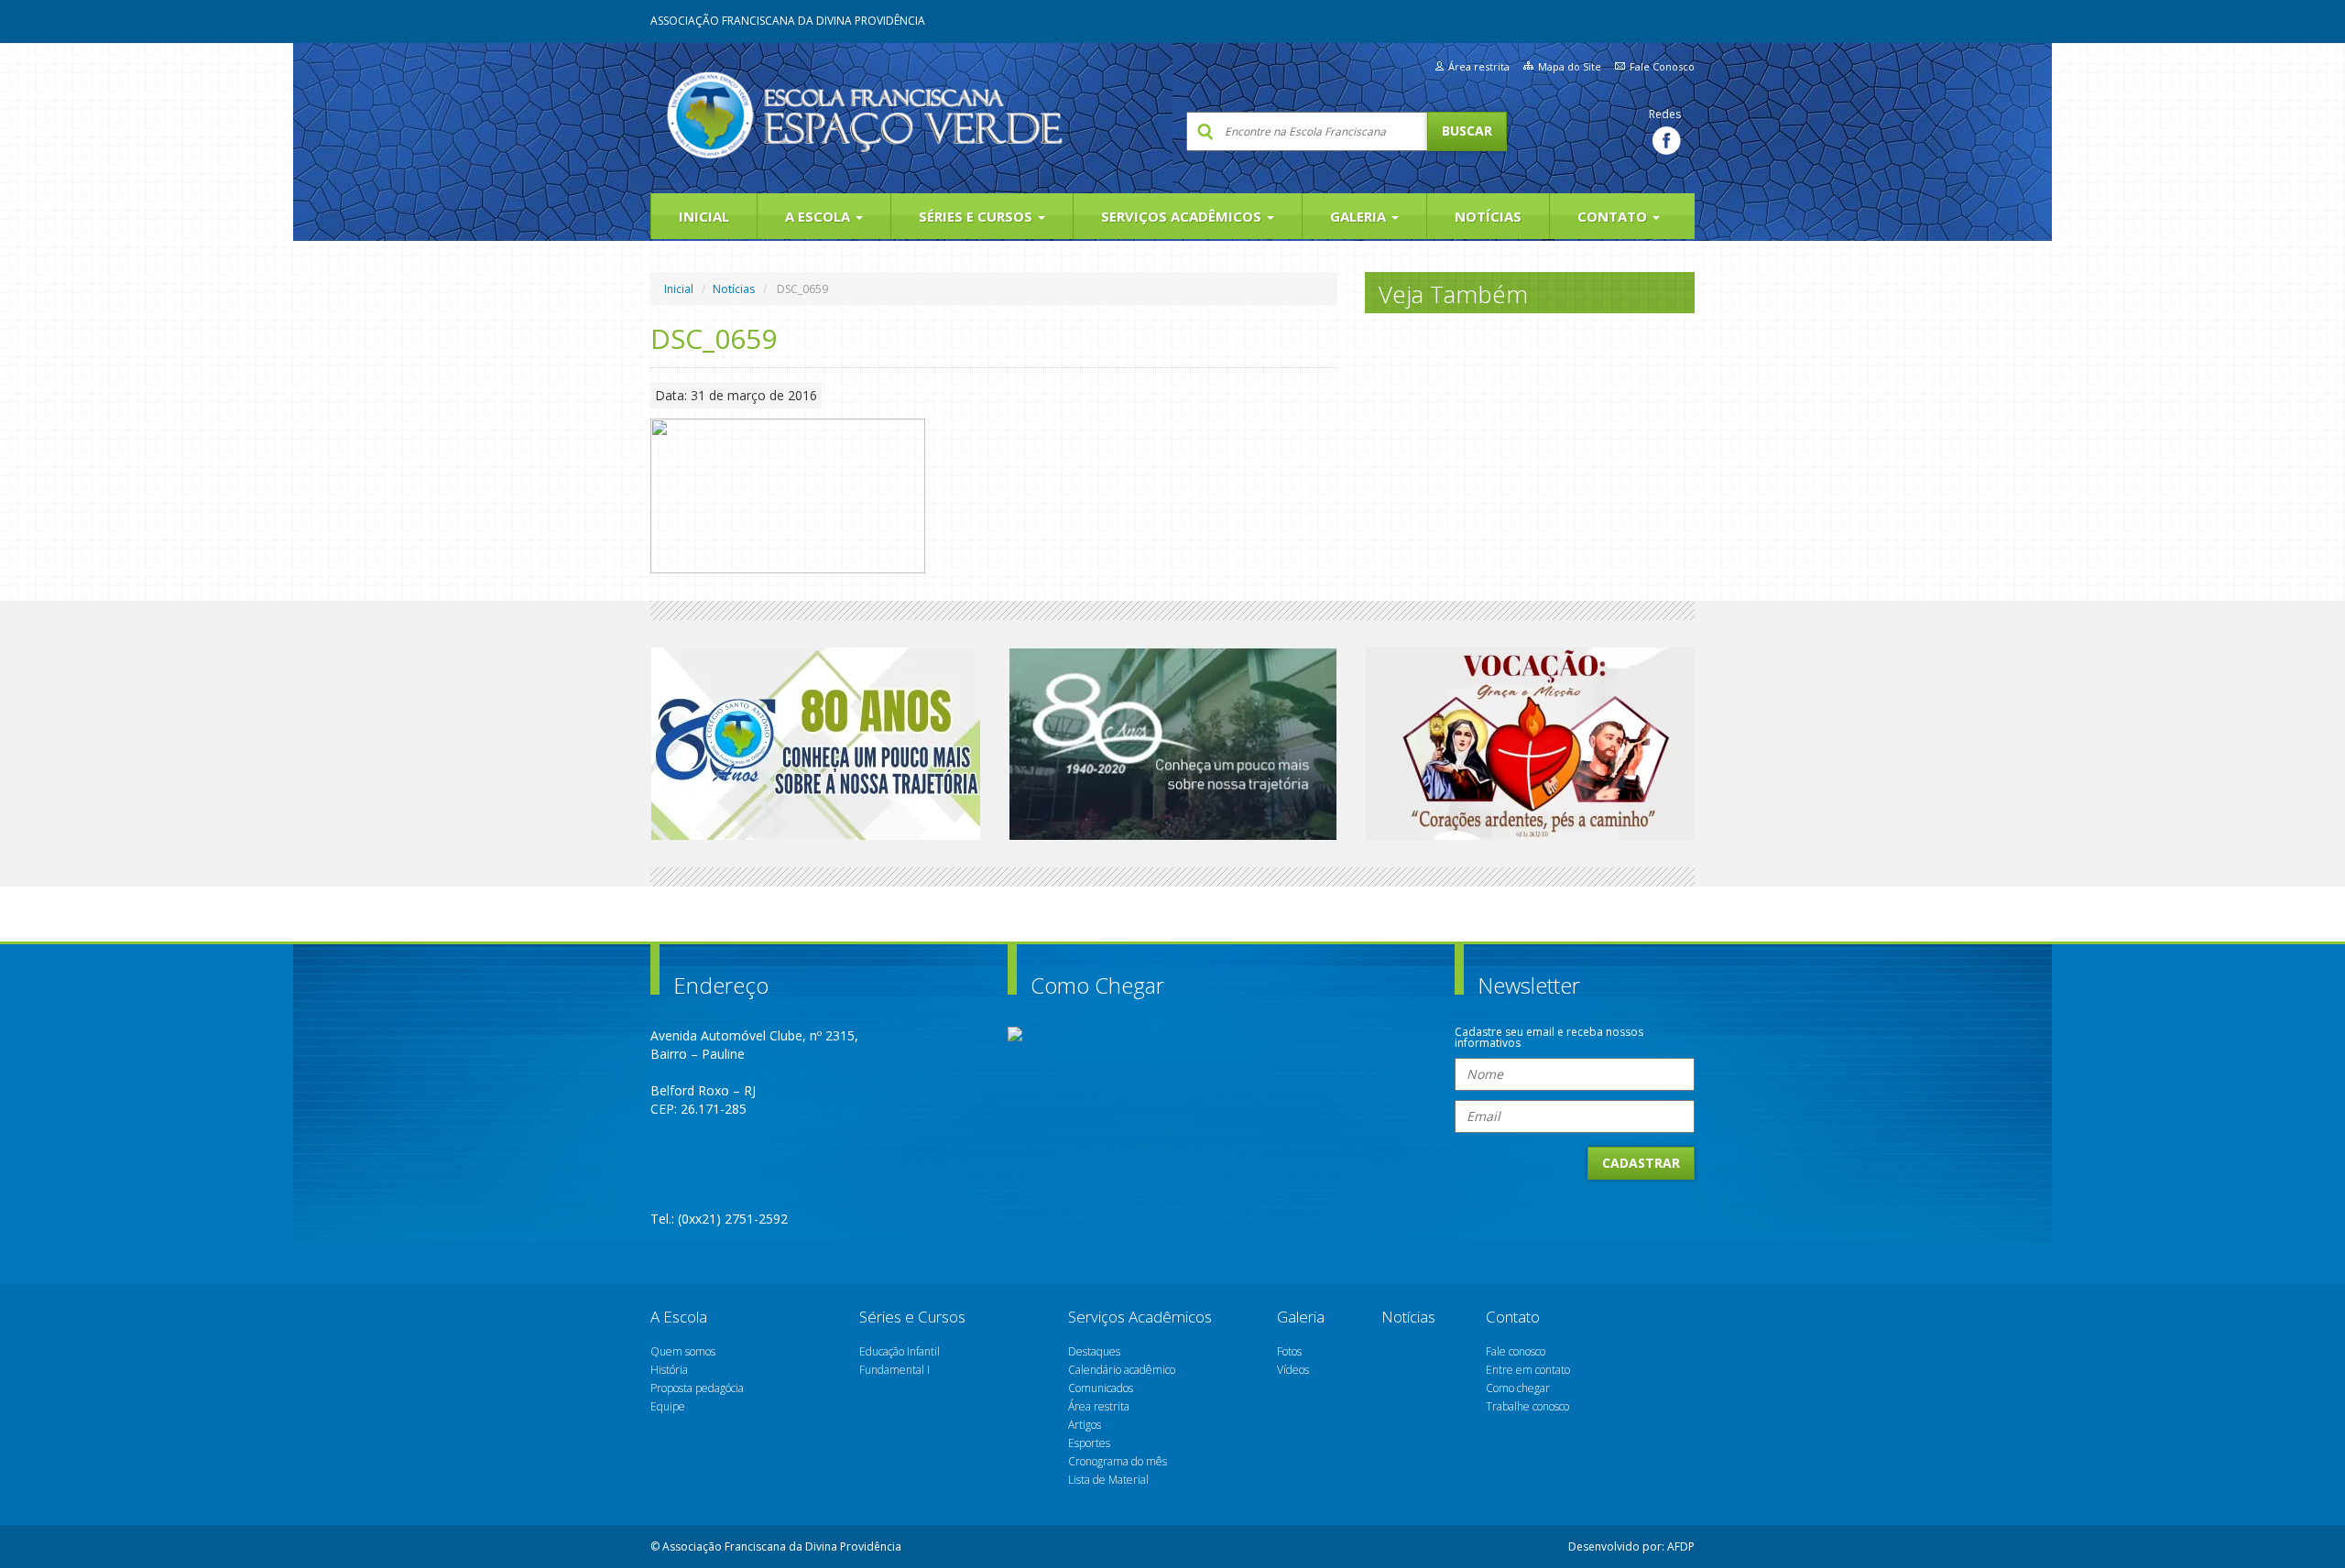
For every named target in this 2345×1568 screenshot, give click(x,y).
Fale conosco (1516, 1351)
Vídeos (1293, 1370)
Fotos (1289, 1351)
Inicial (704, 216)
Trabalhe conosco (1527, 1406)
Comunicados (1101, 1388)
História (669, 1370)
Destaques (1094, 1351)
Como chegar (1518, 1388)
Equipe (668, 1406)
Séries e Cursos (977, 216)
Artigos (1085, 1425)
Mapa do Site (1570, 66)
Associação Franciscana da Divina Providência (788, 21)
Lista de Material (1108, 1480)
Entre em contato (1528, 1370)
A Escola (819, 216)
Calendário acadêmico (1122, 1370)
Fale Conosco (1662, 66)
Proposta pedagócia (697, 1388)
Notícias (1488, 216)
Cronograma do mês (1118, 1461)
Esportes (1089, 1443)
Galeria (1360, 216)
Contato (1614, 216)
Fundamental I (894, 1370)
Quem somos (683, 1351)
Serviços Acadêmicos (1183, 216)
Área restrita (1479, 66)
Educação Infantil (900, 1351)
